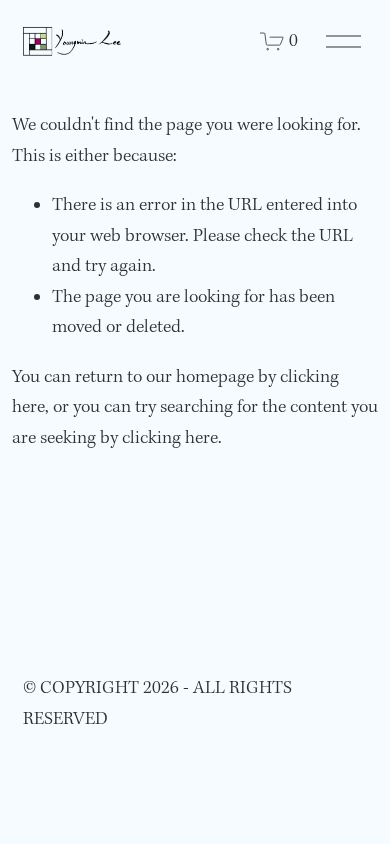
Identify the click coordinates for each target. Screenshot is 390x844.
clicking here (170, 438)
